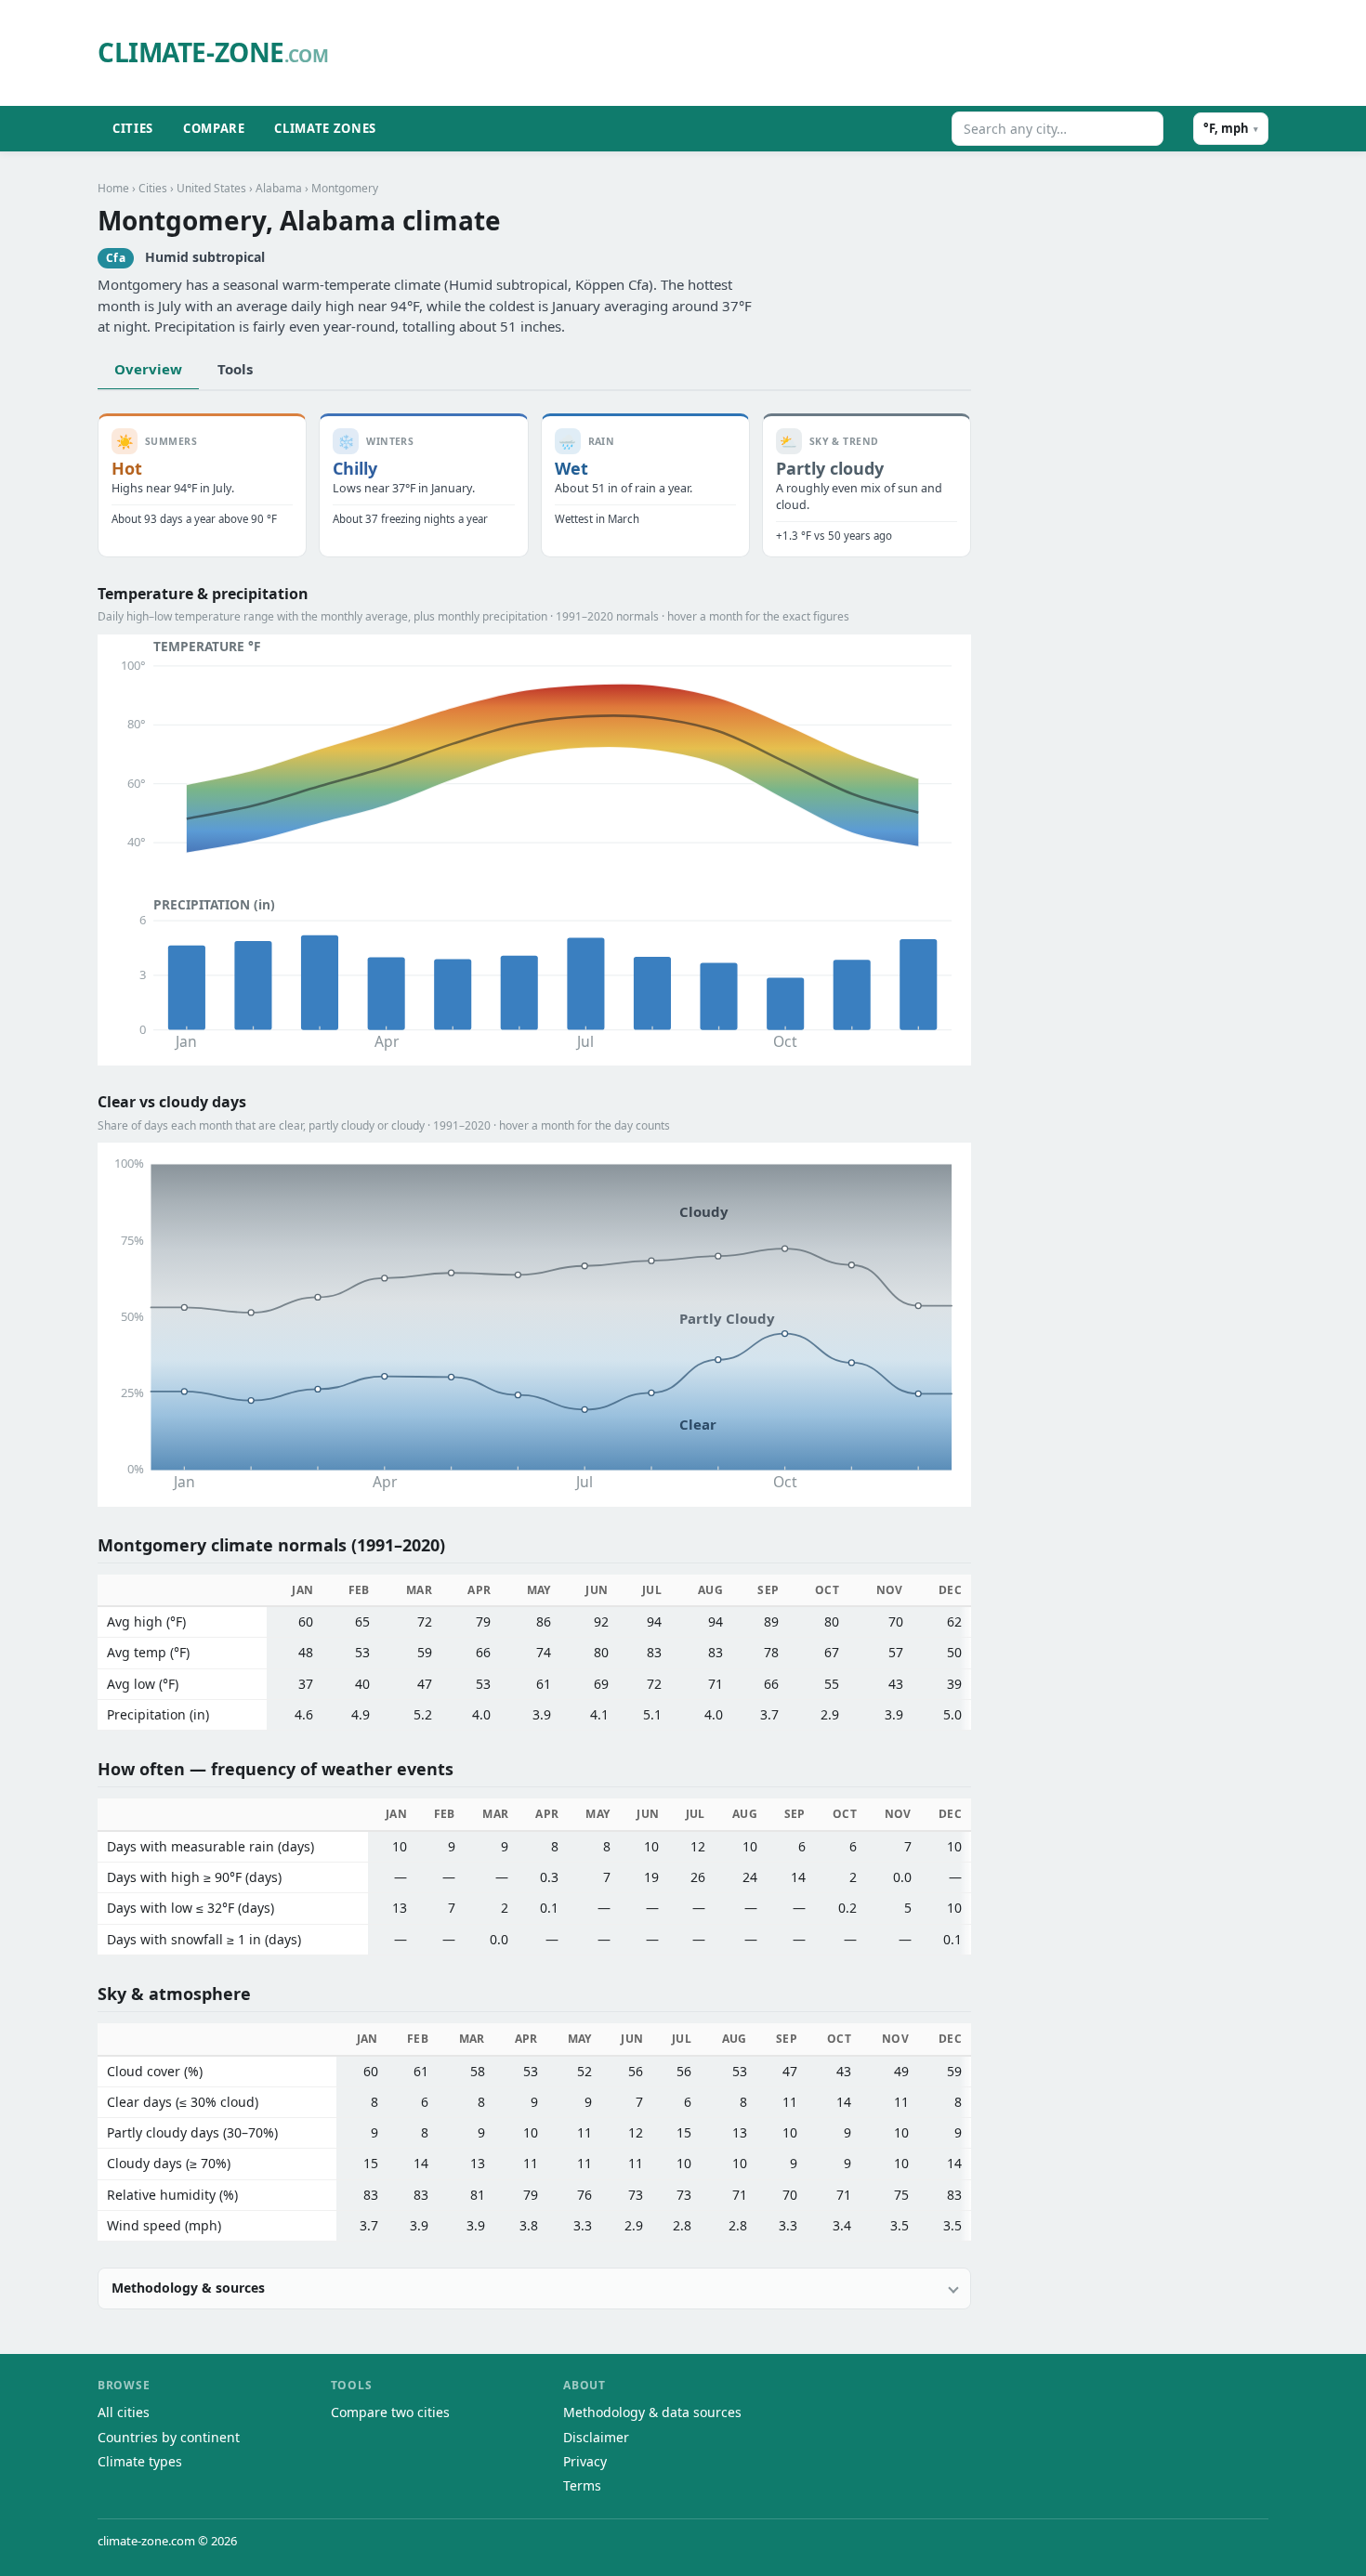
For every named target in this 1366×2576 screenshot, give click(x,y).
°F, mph (1231, 128)
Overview (148, 369)
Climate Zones (325, 128)
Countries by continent (169, 2437)
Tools (235, 369)
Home (113, 188)
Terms (582, 2485)
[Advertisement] (818, 53)
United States (211, 188)
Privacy (585, 2461)
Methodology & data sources (652, 2412)
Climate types (140, 2461)
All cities (124, 2412)
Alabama (279, 188)
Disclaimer (596, 2437)
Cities (133, 128)
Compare (214, 128)
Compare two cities (390, 2412)
